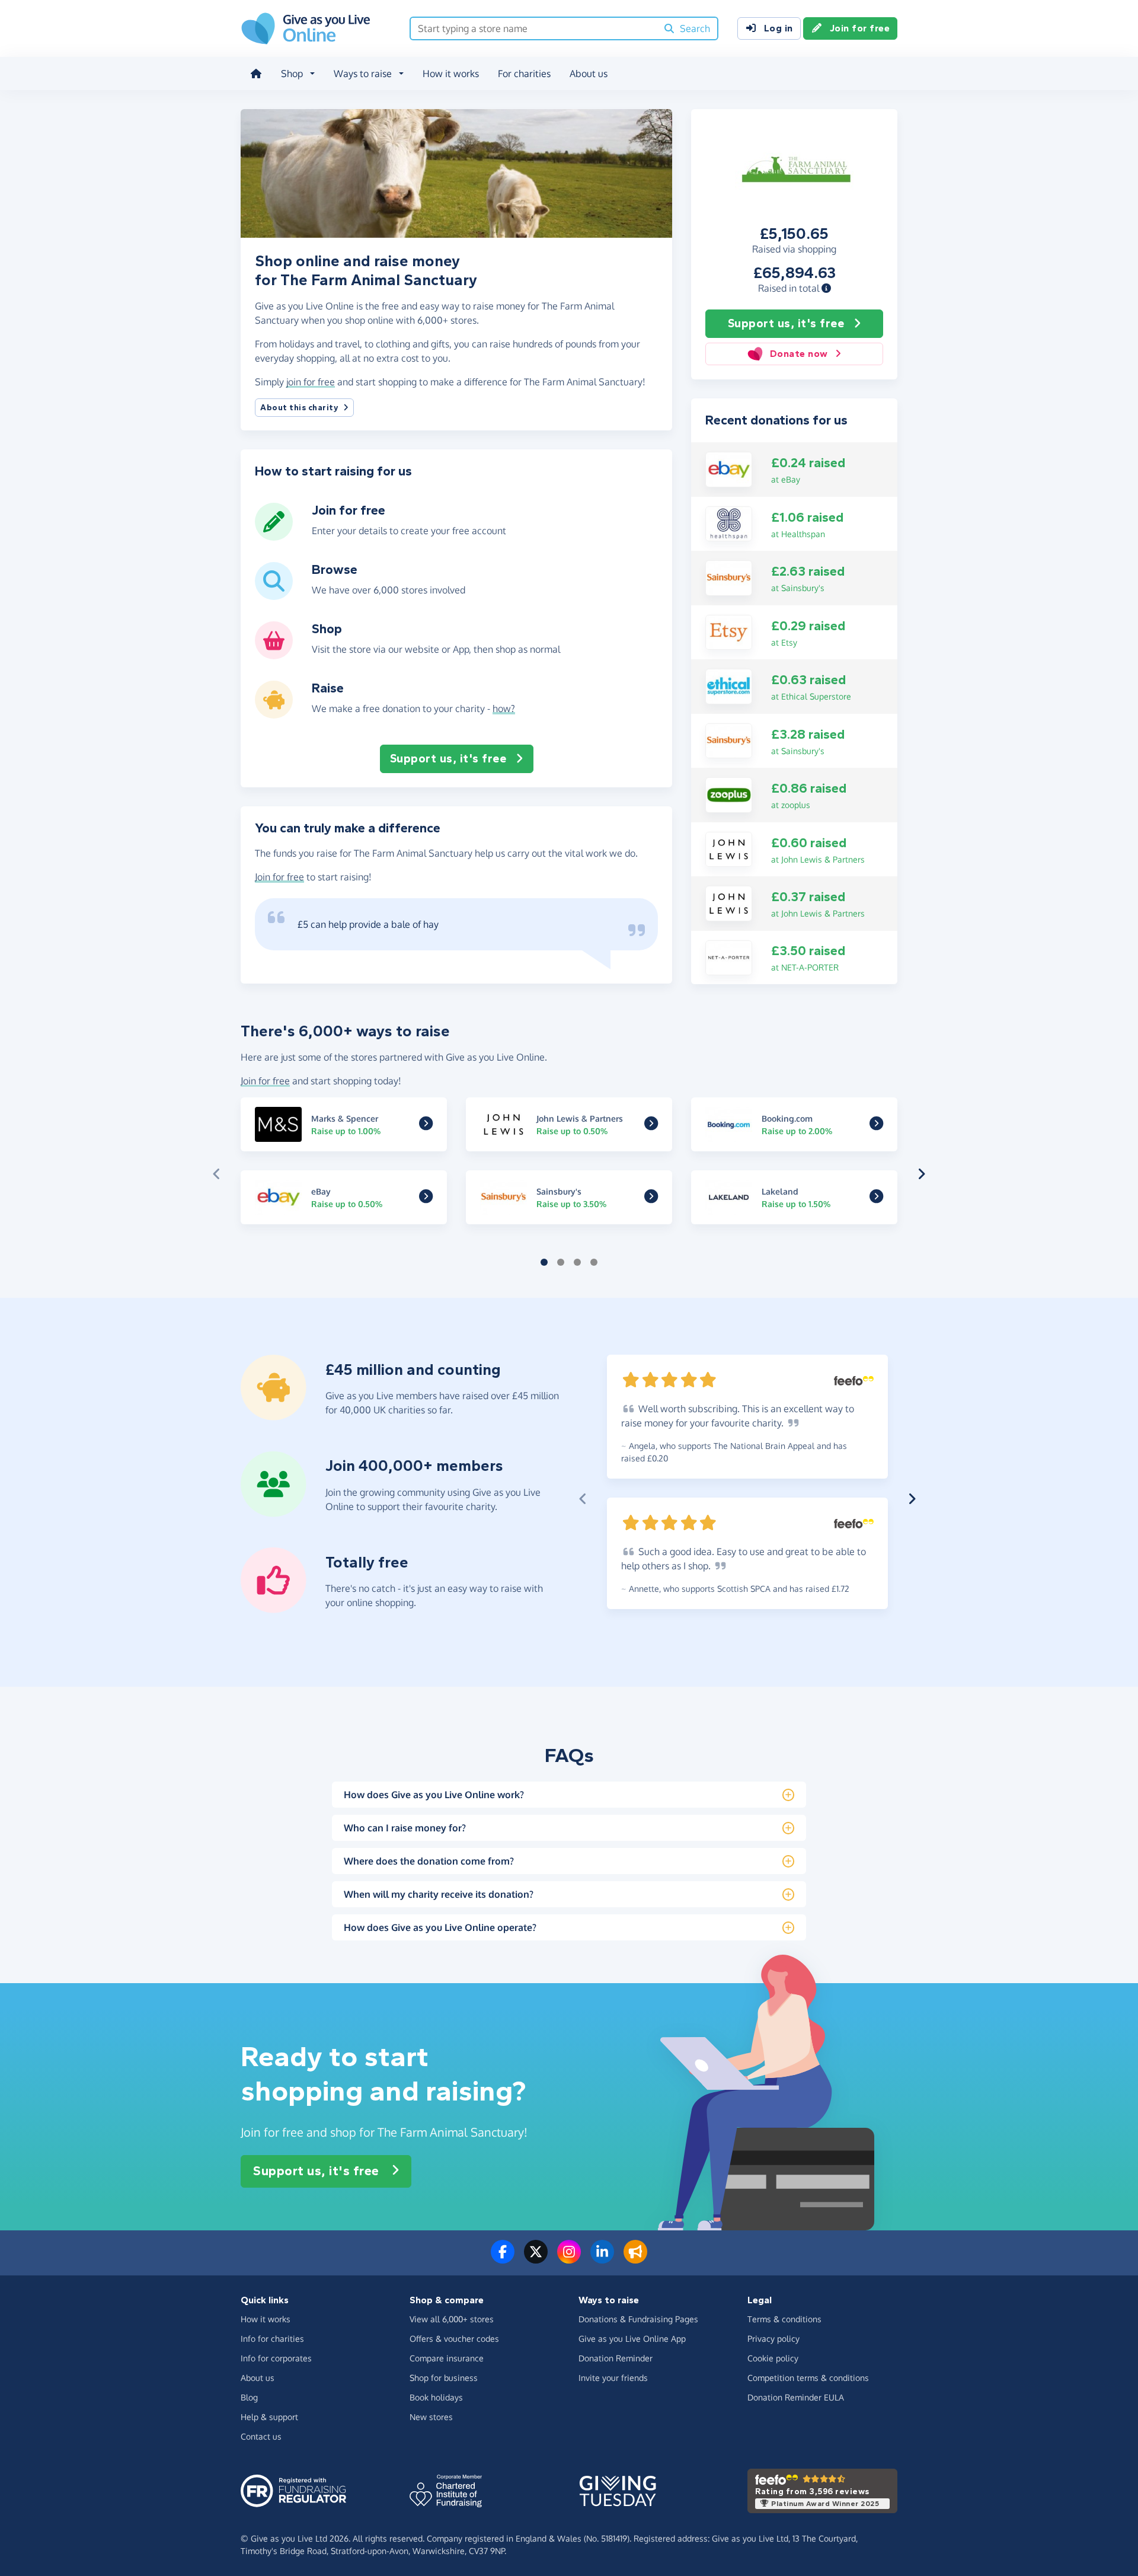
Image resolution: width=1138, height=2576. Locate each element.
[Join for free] (274, 536)
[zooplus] (729, 794)
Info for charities (272, 2339)
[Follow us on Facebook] (503, 2259)
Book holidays (436, 2397)
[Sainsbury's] (729, 577)
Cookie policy (773, 2358)
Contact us (261, 2436)
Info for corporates (276, 2358)
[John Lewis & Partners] (729, 848)
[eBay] (729, 468)
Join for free (860, 28)
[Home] (256, 74)
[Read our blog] (635, 2259)
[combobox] (534, 28)
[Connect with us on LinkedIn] (602, 2259)
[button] (826, 288)
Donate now (799, 354)
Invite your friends (613, 2378)
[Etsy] (729, 631)
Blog (249, 2397)
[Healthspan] (729, 523)
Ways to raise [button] (363, 74)
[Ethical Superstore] (729, 685)
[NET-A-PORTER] (729, 957)
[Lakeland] (876, 1199)
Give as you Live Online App (632, 2339)
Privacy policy (773, 2339)
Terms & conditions (784, 2319)
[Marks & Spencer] (426, 1126)
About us (589, 74)
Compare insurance (447, 2358)
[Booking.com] (876, 1126)
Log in (779, 28)
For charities (524, 74)
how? (504, 708)
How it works (451, 74)
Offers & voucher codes (454, 2339)
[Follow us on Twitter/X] (536, 2259)
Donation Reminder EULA (796, 2397)
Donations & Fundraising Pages (638, 2319)
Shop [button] (292, 74)
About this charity (299, 408)
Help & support (269, 2417)
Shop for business (444, 2378)
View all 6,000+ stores (452, 2319)
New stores (431, 2417)
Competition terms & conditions (808, 2378)
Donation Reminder (616, 2358)
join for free (311, 382)
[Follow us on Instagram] (569, 2259)
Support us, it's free (786, 323)
